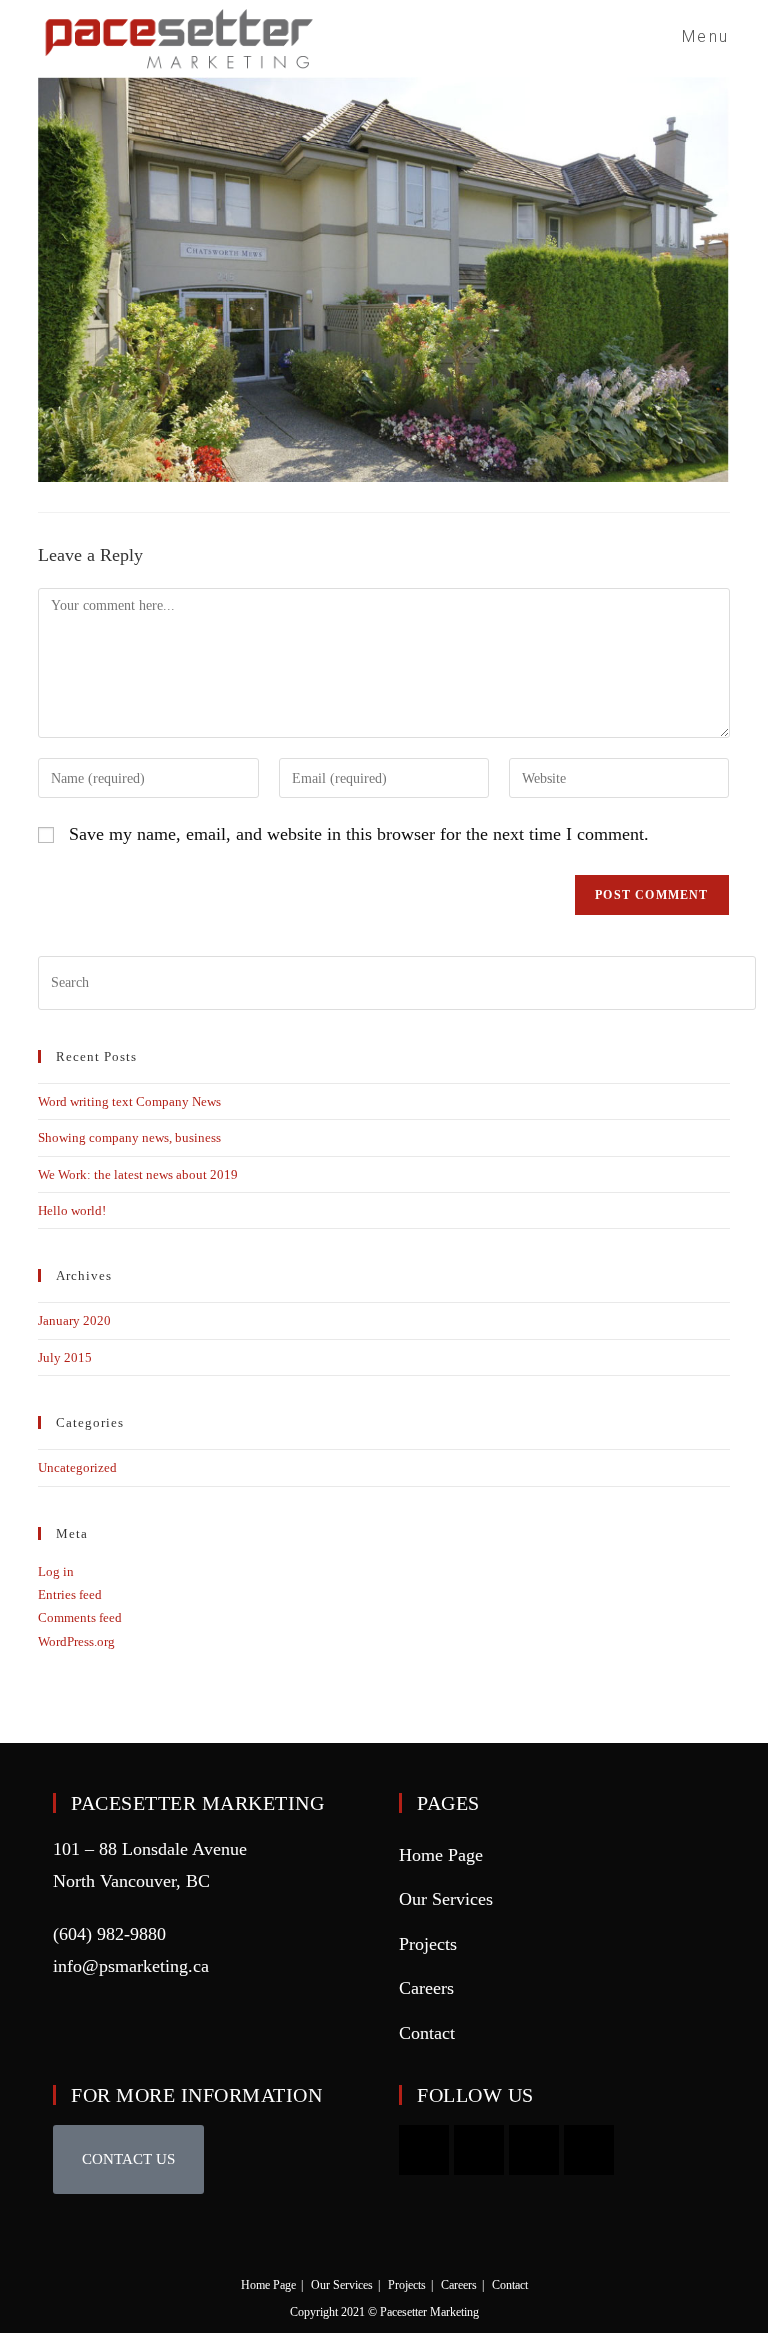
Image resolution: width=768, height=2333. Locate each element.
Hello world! (72, 1210)
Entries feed (70, 1594)
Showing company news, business (129, 1137)
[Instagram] (479, 2150)
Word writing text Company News (129, 1101)
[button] (128, 2159)
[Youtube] (424, 2150)
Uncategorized (77, 1467)
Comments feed (80, 1617)
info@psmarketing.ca (131, 1966)
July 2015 (65, 1357)
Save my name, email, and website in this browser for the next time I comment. (359, 834)
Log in (56, 1571)
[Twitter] (589, 2150)
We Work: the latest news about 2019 (138, 1174)
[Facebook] (534, 2150)
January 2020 (74, 1320)
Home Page (441, 1855)
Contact (427, 2033)
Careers (426, 1988)
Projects (428, 1944)
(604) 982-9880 (109, 1934)
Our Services (446, 1899)
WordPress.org (76, 1641)
